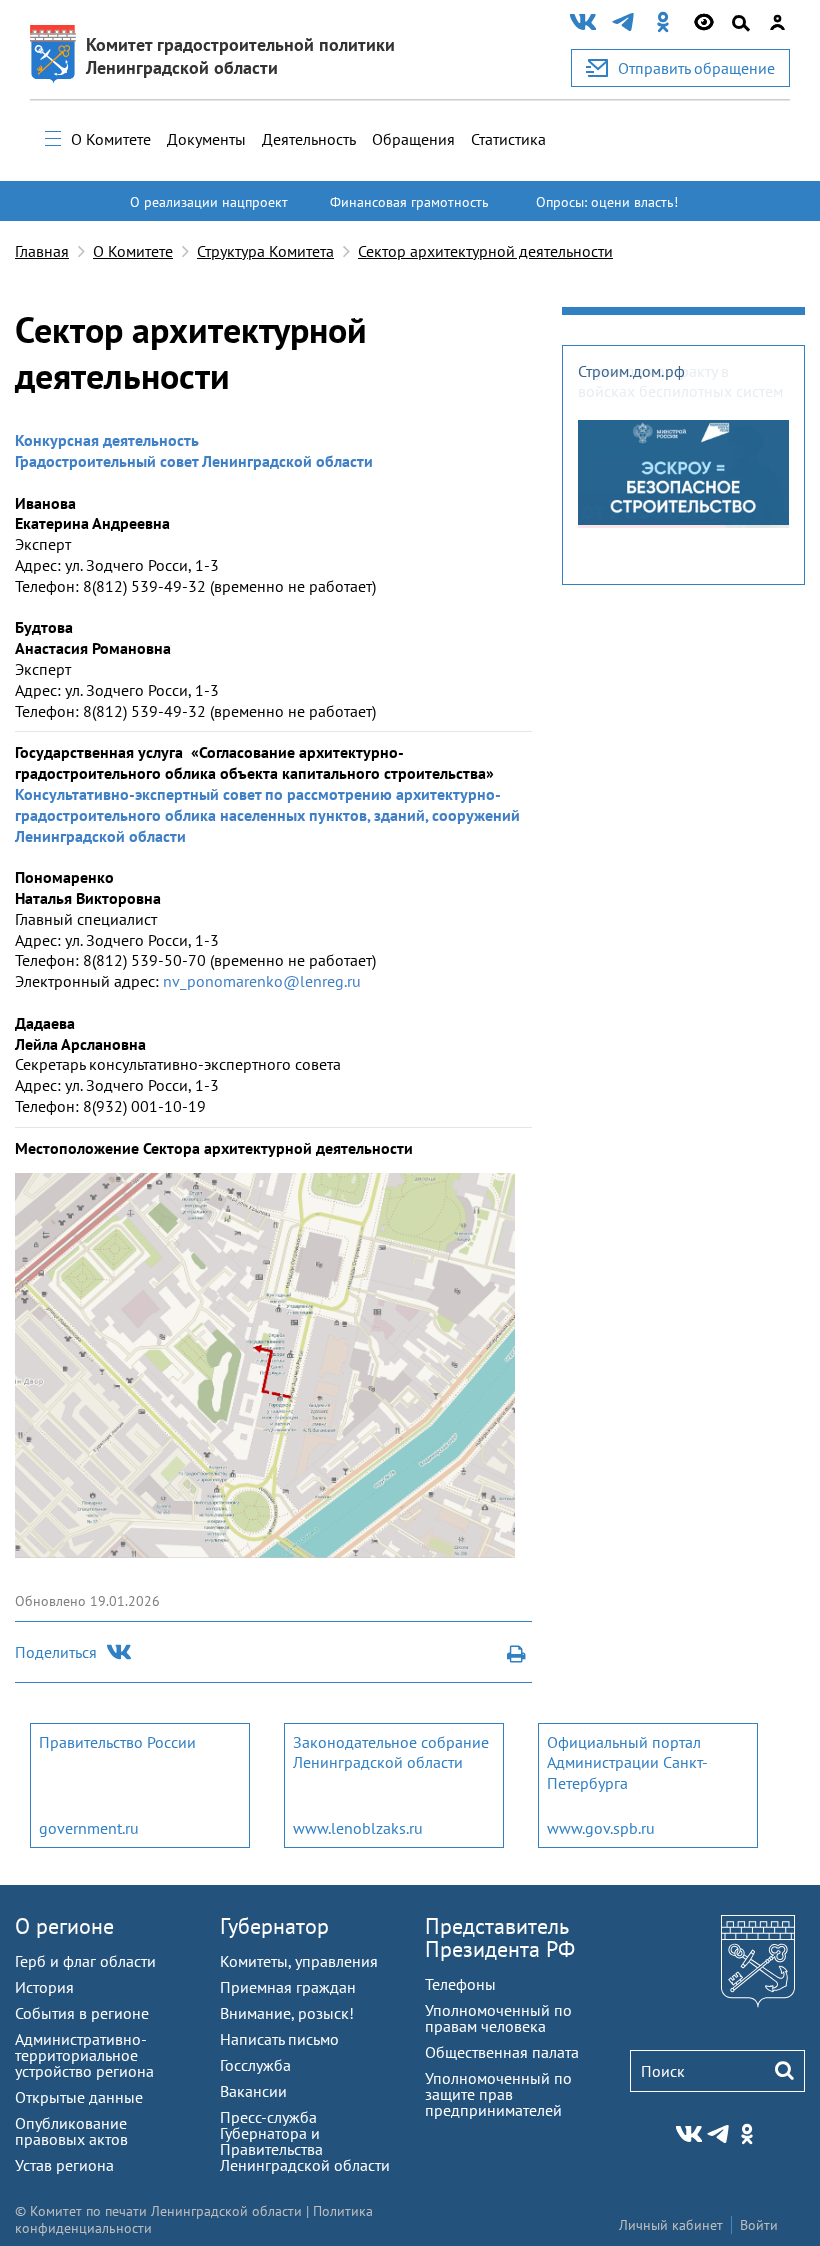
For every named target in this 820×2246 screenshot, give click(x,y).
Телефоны (460, 1984)
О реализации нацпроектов (209, 211)
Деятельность (309, 139)
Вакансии (253, 2091)
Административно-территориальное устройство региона (84, 2055)
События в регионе (82, 2013)
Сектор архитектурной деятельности (485, 251)
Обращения (413, 139)
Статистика (508, 139)
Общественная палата (502, 2052)
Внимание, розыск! (287, 2013)
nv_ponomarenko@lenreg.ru (262, 981)
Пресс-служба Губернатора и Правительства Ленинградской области (305, 2141)
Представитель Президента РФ (500, 1937)
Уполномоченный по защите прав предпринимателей (498, 2094)
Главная (42, 251)
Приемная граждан (288, 1987)
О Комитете (111, 139)
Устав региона (64, 2165)
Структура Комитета (265, 251)
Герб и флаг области (85, 1961)
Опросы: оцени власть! (607, 202)
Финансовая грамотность (409, 202)
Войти (759, 2225)
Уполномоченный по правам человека (498, 2018)
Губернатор (274, 1926)
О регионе (64, 1926)
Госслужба (255, 2065)
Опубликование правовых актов (71, 2131)
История (44, 1987)
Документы (206, 139)
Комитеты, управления (299, 1961)
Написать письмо (279, 2039)
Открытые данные (79, 2097)
